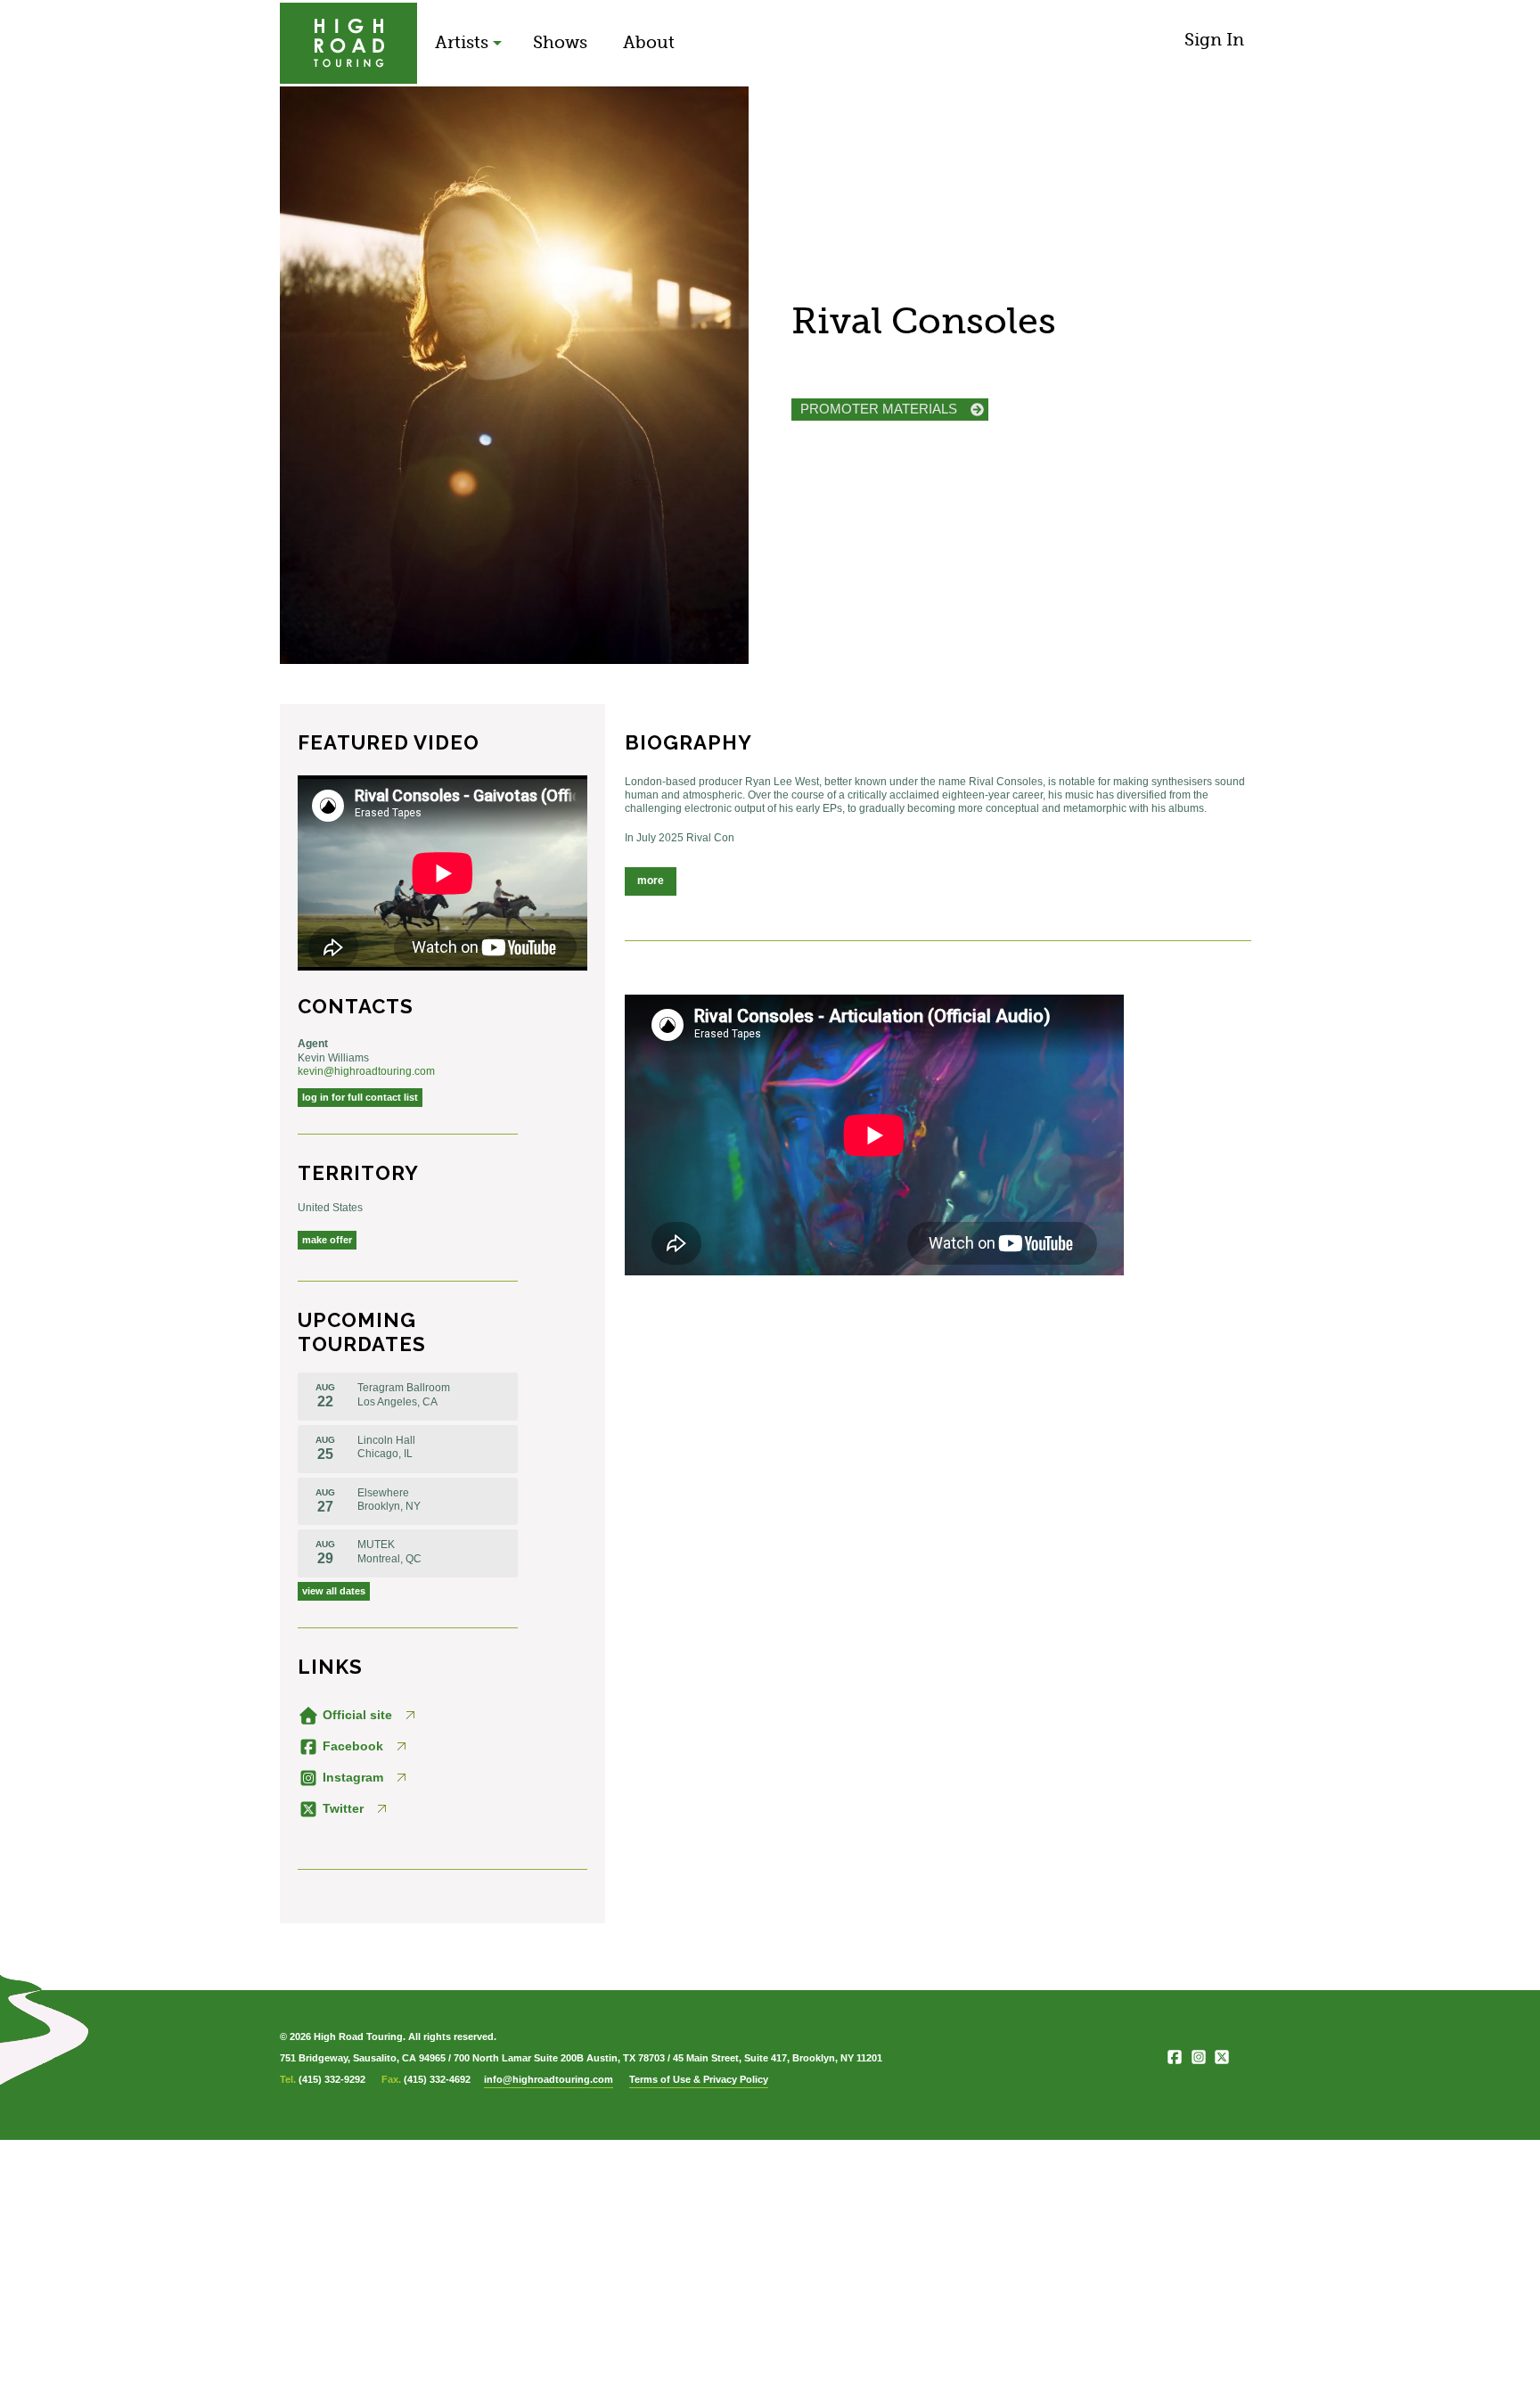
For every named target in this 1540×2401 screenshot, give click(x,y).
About (649, 42)
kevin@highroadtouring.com (366, 1071)
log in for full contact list (360, 1097)
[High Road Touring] (348, 43)
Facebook (351, 1746)
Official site (356, 1715)
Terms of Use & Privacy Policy (699, 2079)
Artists (462, 42)
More (651, 881)
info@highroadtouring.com (549, 2079)
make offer (327, 1240)
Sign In (1214, 40)
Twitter (341, 1808)
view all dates (334, 1591)
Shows (560, 42)
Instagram (351, 1777)
